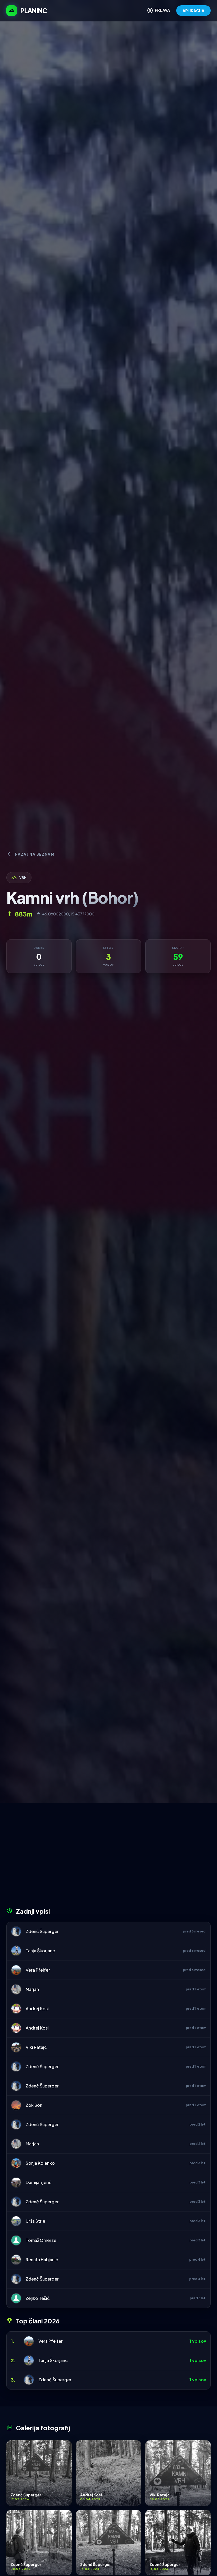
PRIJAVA (158, 11)
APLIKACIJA (193, 11)
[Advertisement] (108, 1857)
